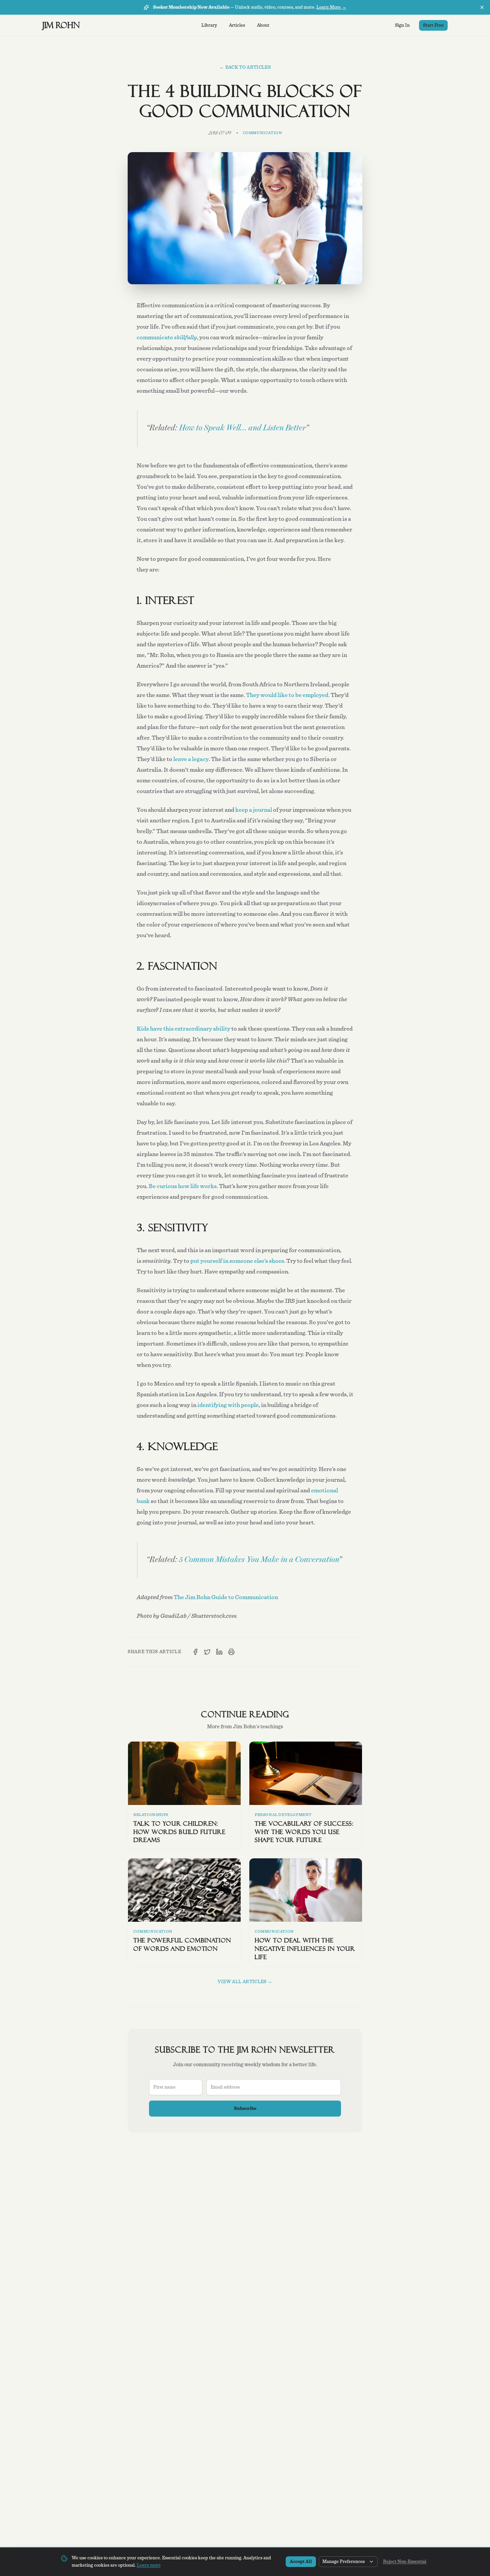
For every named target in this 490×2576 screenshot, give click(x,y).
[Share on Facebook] (195, 1652)
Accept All (301, 2562)
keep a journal (254, 810)
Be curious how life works (183, 1186)
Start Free (433, 25)
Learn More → (331, 7)
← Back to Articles (245, 67)
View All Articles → (245, 1982)
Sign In (402, 25)
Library (209, 25)
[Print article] (231, 1652)
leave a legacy (191, 759)
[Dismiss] (482, 7)
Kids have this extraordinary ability (183, 1029)
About (263, 25)
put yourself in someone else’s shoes (237, 1261)
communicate (167, 338)
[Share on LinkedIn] (219, 1652)
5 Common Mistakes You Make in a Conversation (259, 1560)
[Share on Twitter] (207, 1652)
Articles (237, 25)
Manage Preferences (343, 2562)
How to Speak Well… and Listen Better (242, 428)
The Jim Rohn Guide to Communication (226, 1597)
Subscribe (245, 2109)
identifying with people (228, 1405)
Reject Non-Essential (405, 2562)
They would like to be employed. (288, 695)
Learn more (149, 2565)
